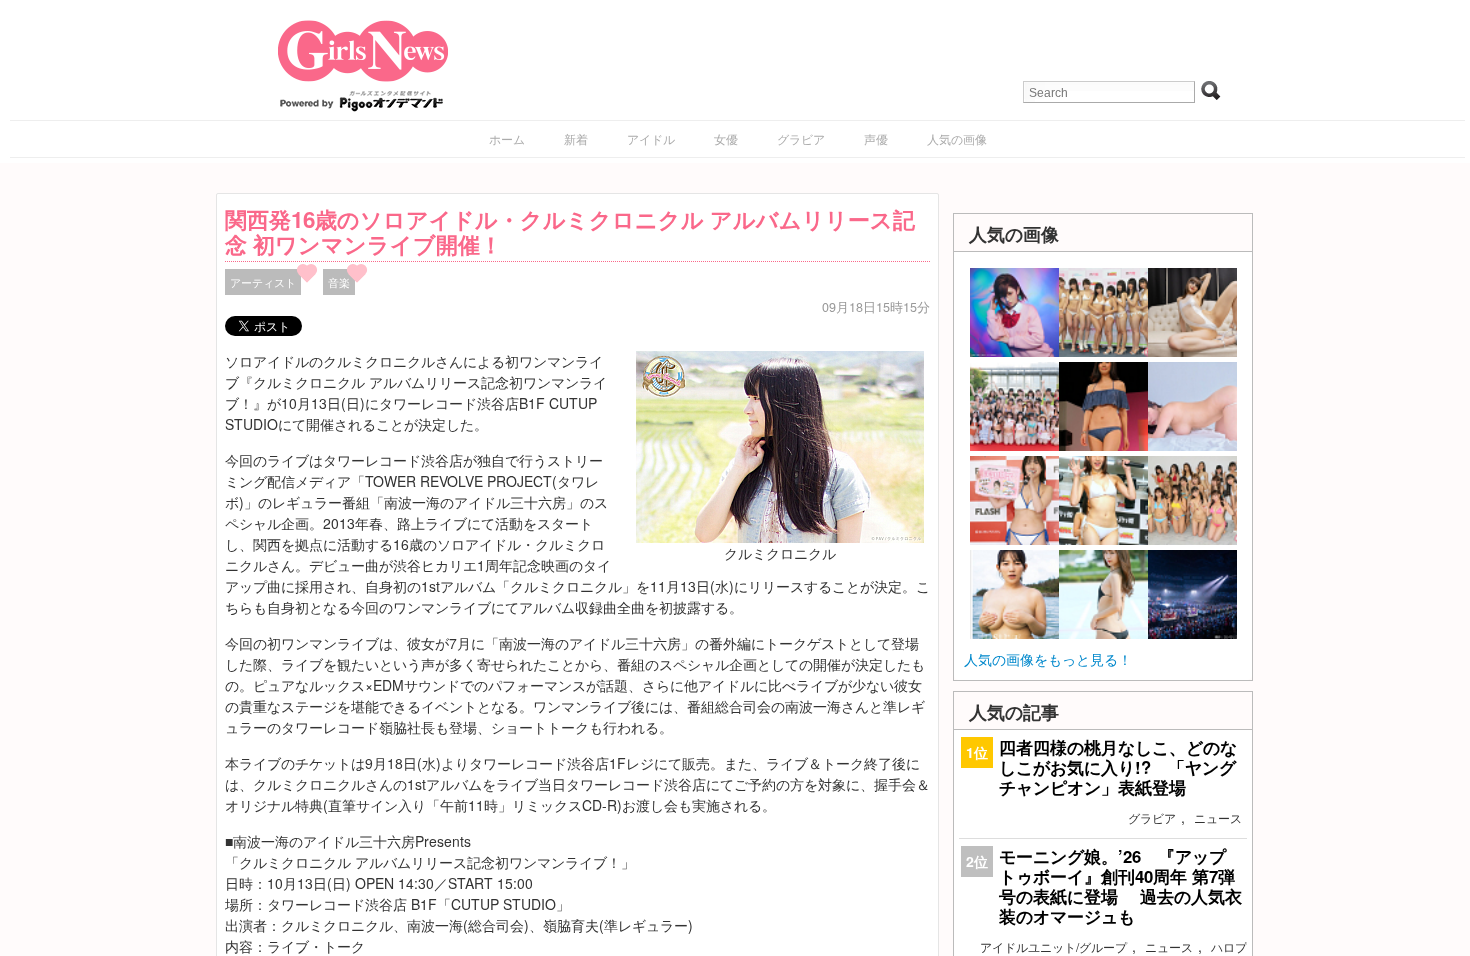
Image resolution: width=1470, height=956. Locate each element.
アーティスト (263, 282)
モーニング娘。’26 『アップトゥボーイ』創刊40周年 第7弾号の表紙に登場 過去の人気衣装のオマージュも (1120, 886)
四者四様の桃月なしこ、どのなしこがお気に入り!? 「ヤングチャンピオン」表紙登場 (1118, 767)
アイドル (651, 138)
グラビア (801, 138)
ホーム (507, 138)
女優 (726, 138)
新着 (576, 138)
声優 (876, 138)
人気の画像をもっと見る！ (1048, 659)
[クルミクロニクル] (780, 445)
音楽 (339, 282)
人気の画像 (957, 138)
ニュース (1218, 817)
